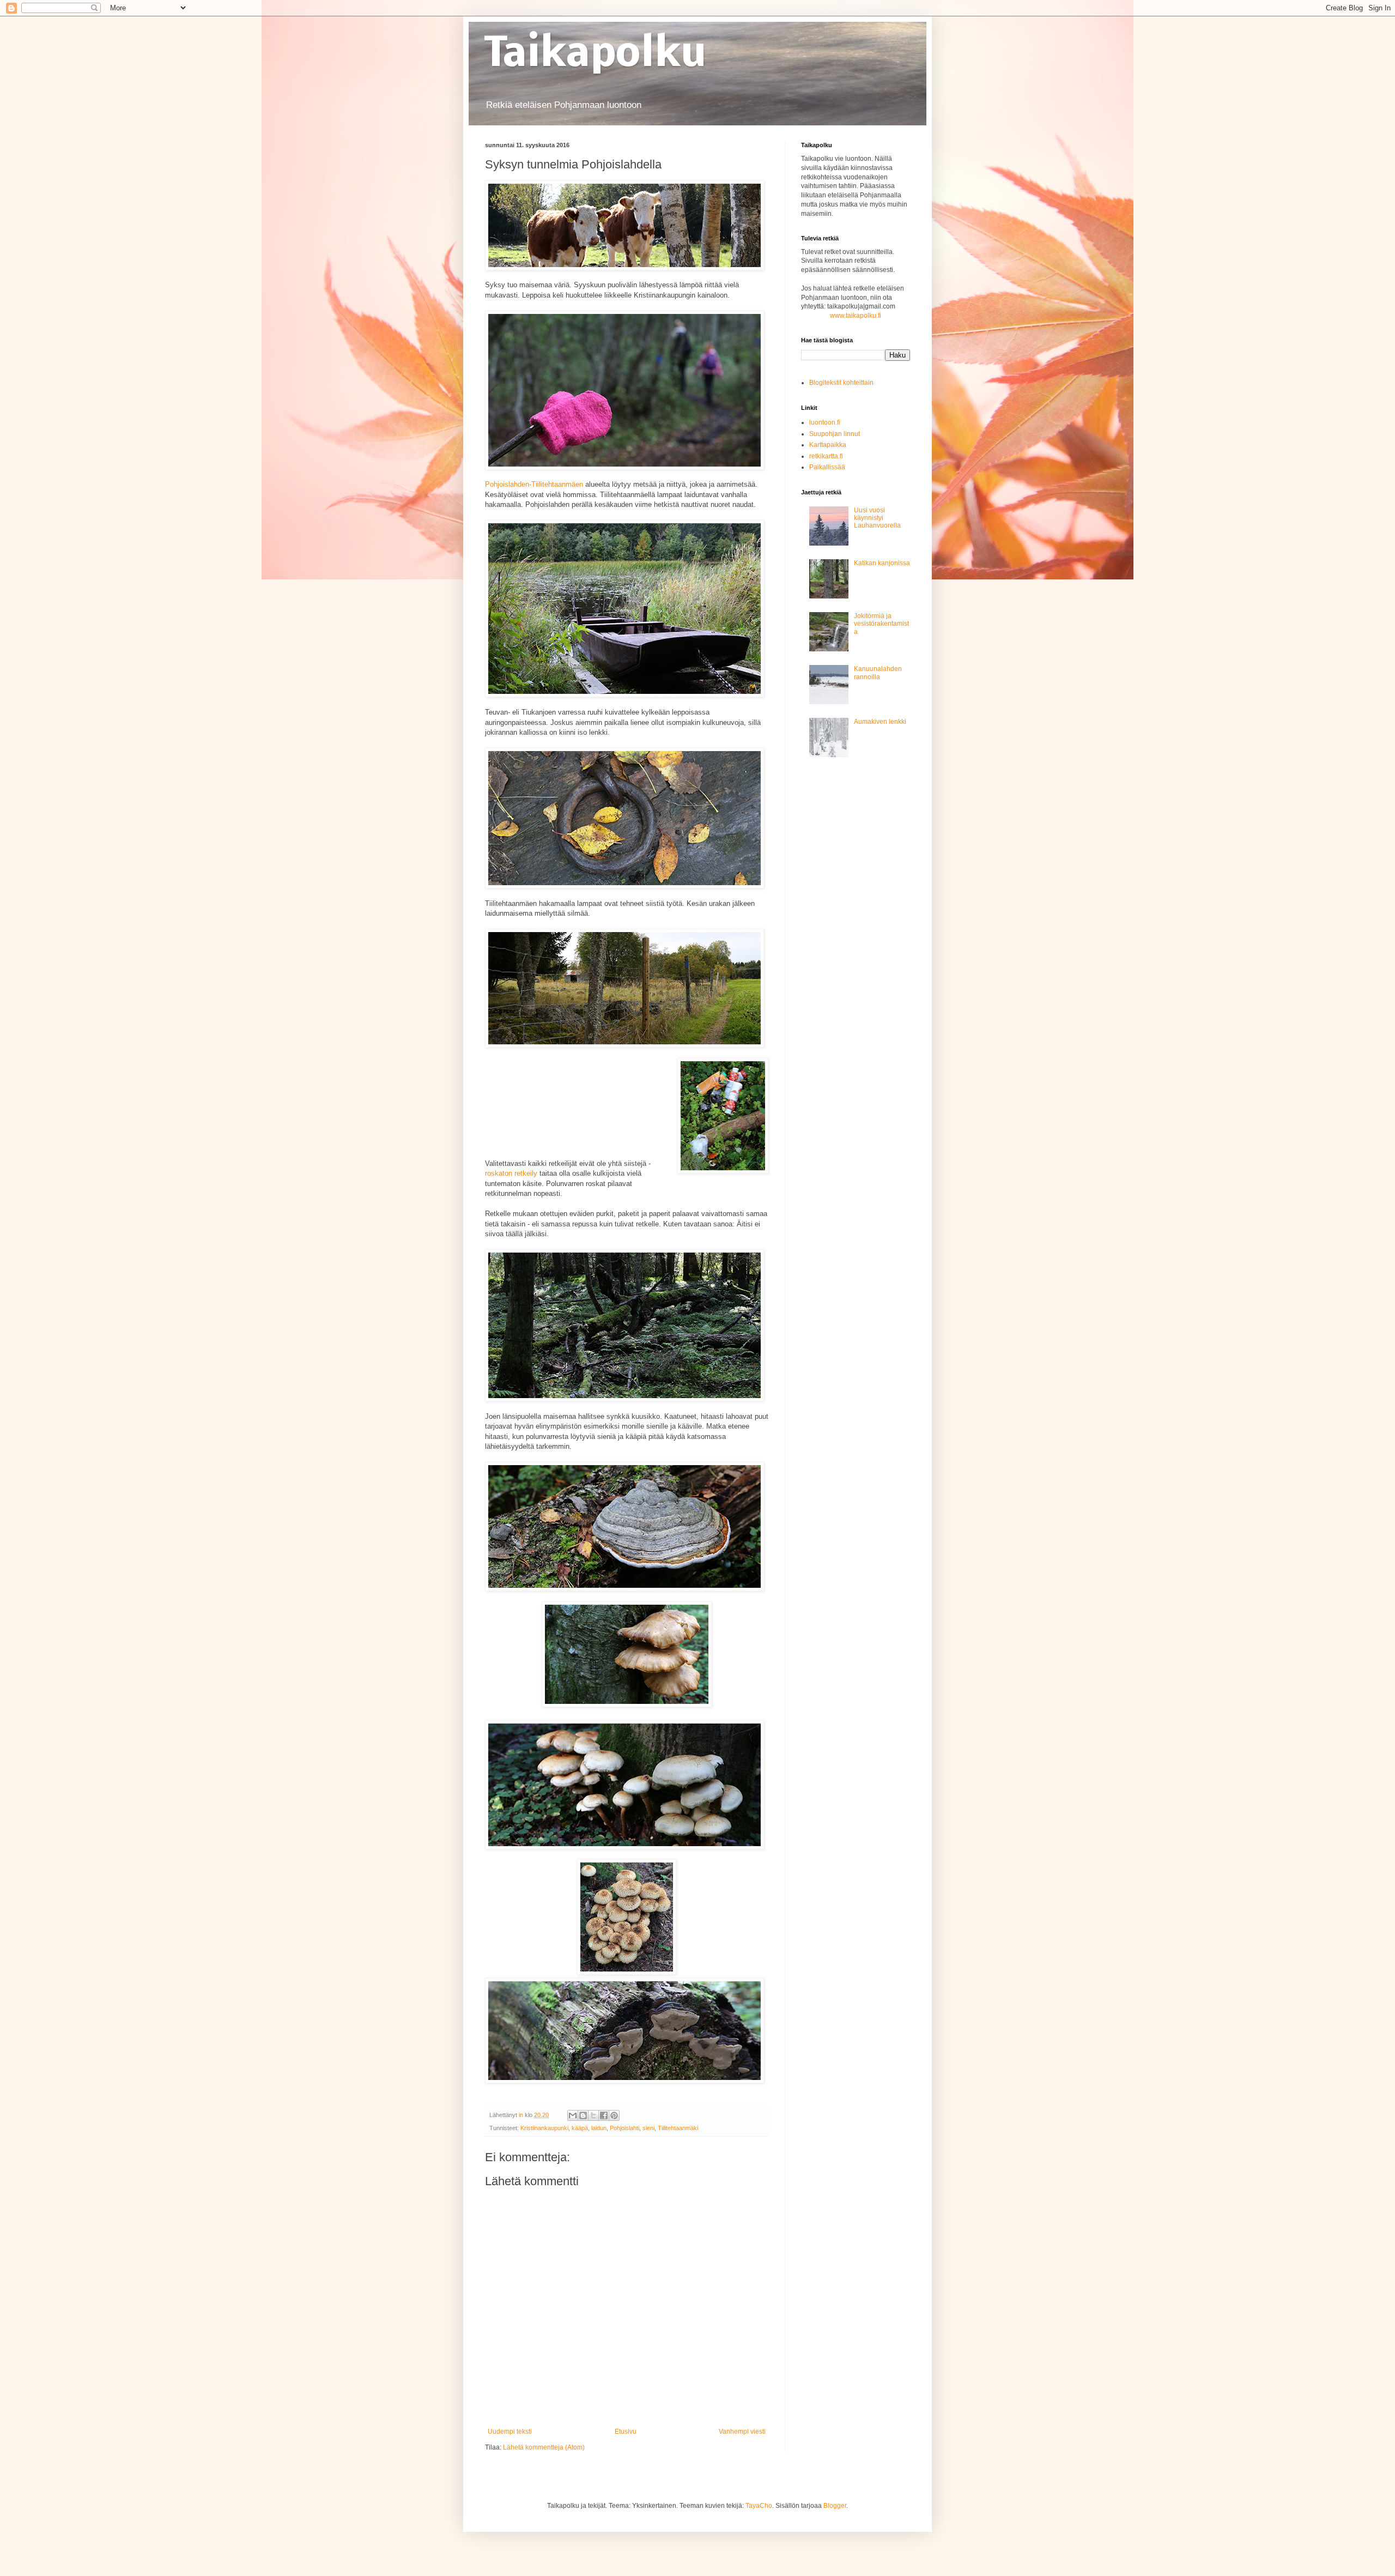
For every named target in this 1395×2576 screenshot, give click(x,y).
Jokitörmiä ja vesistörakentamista (881, 624)
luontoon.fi (825, 422)
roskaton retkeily (511, 1173)
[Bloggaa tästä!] (583, 2115)
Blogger (835, 2506)
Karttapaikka (828, 445)
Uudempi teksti (510, 2432)
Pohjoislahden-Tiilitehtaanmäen (534, 484)
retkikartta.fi (826, 456)
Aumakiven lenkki (880, 722)
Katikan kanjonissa (882, 563)
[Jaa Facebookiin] (604, 2115)
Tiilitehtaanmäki (678, 2128)
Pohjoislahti (624, 2128)
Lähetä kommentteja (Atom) (544, 2447)
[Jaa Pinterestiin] (614, 2115)
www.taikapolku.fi (856, 316)
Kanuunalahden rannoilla (878, 673)
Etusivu (626, 2432)
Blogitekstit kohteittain (841, 383)
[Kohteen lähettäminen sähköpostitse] (573, 2115)
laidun (599, 2128)
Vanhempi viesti (742, 2432)
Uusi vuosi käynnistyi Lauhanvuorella (877, 518)
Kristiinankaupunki (544, 2128)
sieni (648, 2128)
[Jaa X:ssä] (593, 2115)
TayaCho (759, 2506)
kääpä (580, 2128)
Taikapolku (596, 55)
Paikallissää (827, 467)
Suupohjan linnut (835, 434)
